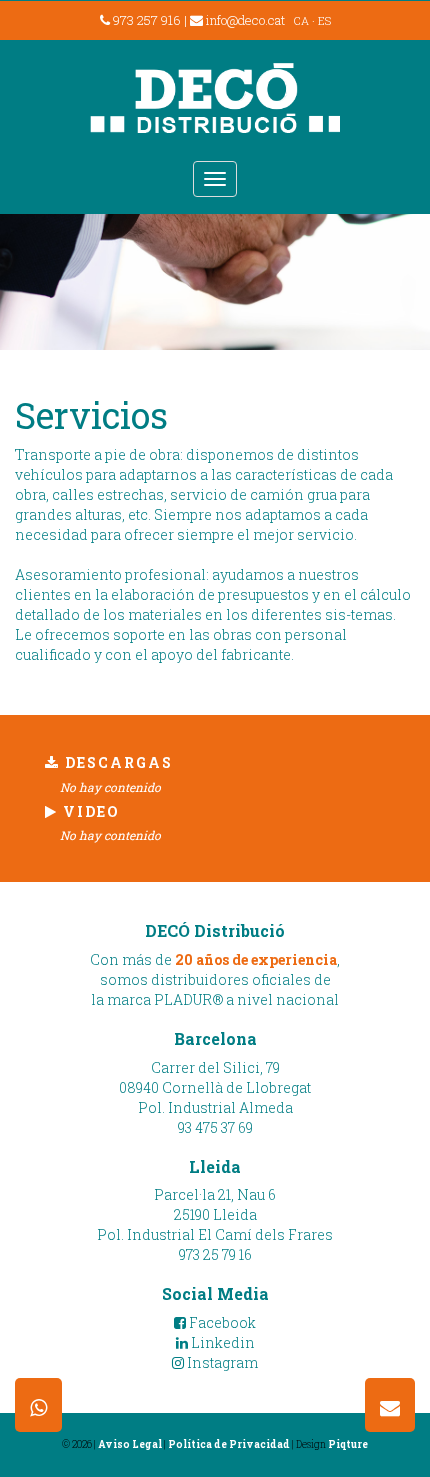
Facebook (221, 1322)
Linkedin (221, 1342)
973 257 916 (145, 20)
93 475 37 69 (215, 1127)
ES (324, 20)
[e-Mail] (390, 1405)
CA (301, 20)
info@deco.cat (245, 20)
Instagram (221, 1362)
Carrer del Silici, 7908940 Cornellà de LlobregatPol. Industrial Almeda (215, 1087)
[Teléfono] (38, 1405)
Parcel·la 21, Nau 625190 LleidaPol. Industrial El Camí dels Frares (215, 1214)
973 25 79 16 (215, 1254)
